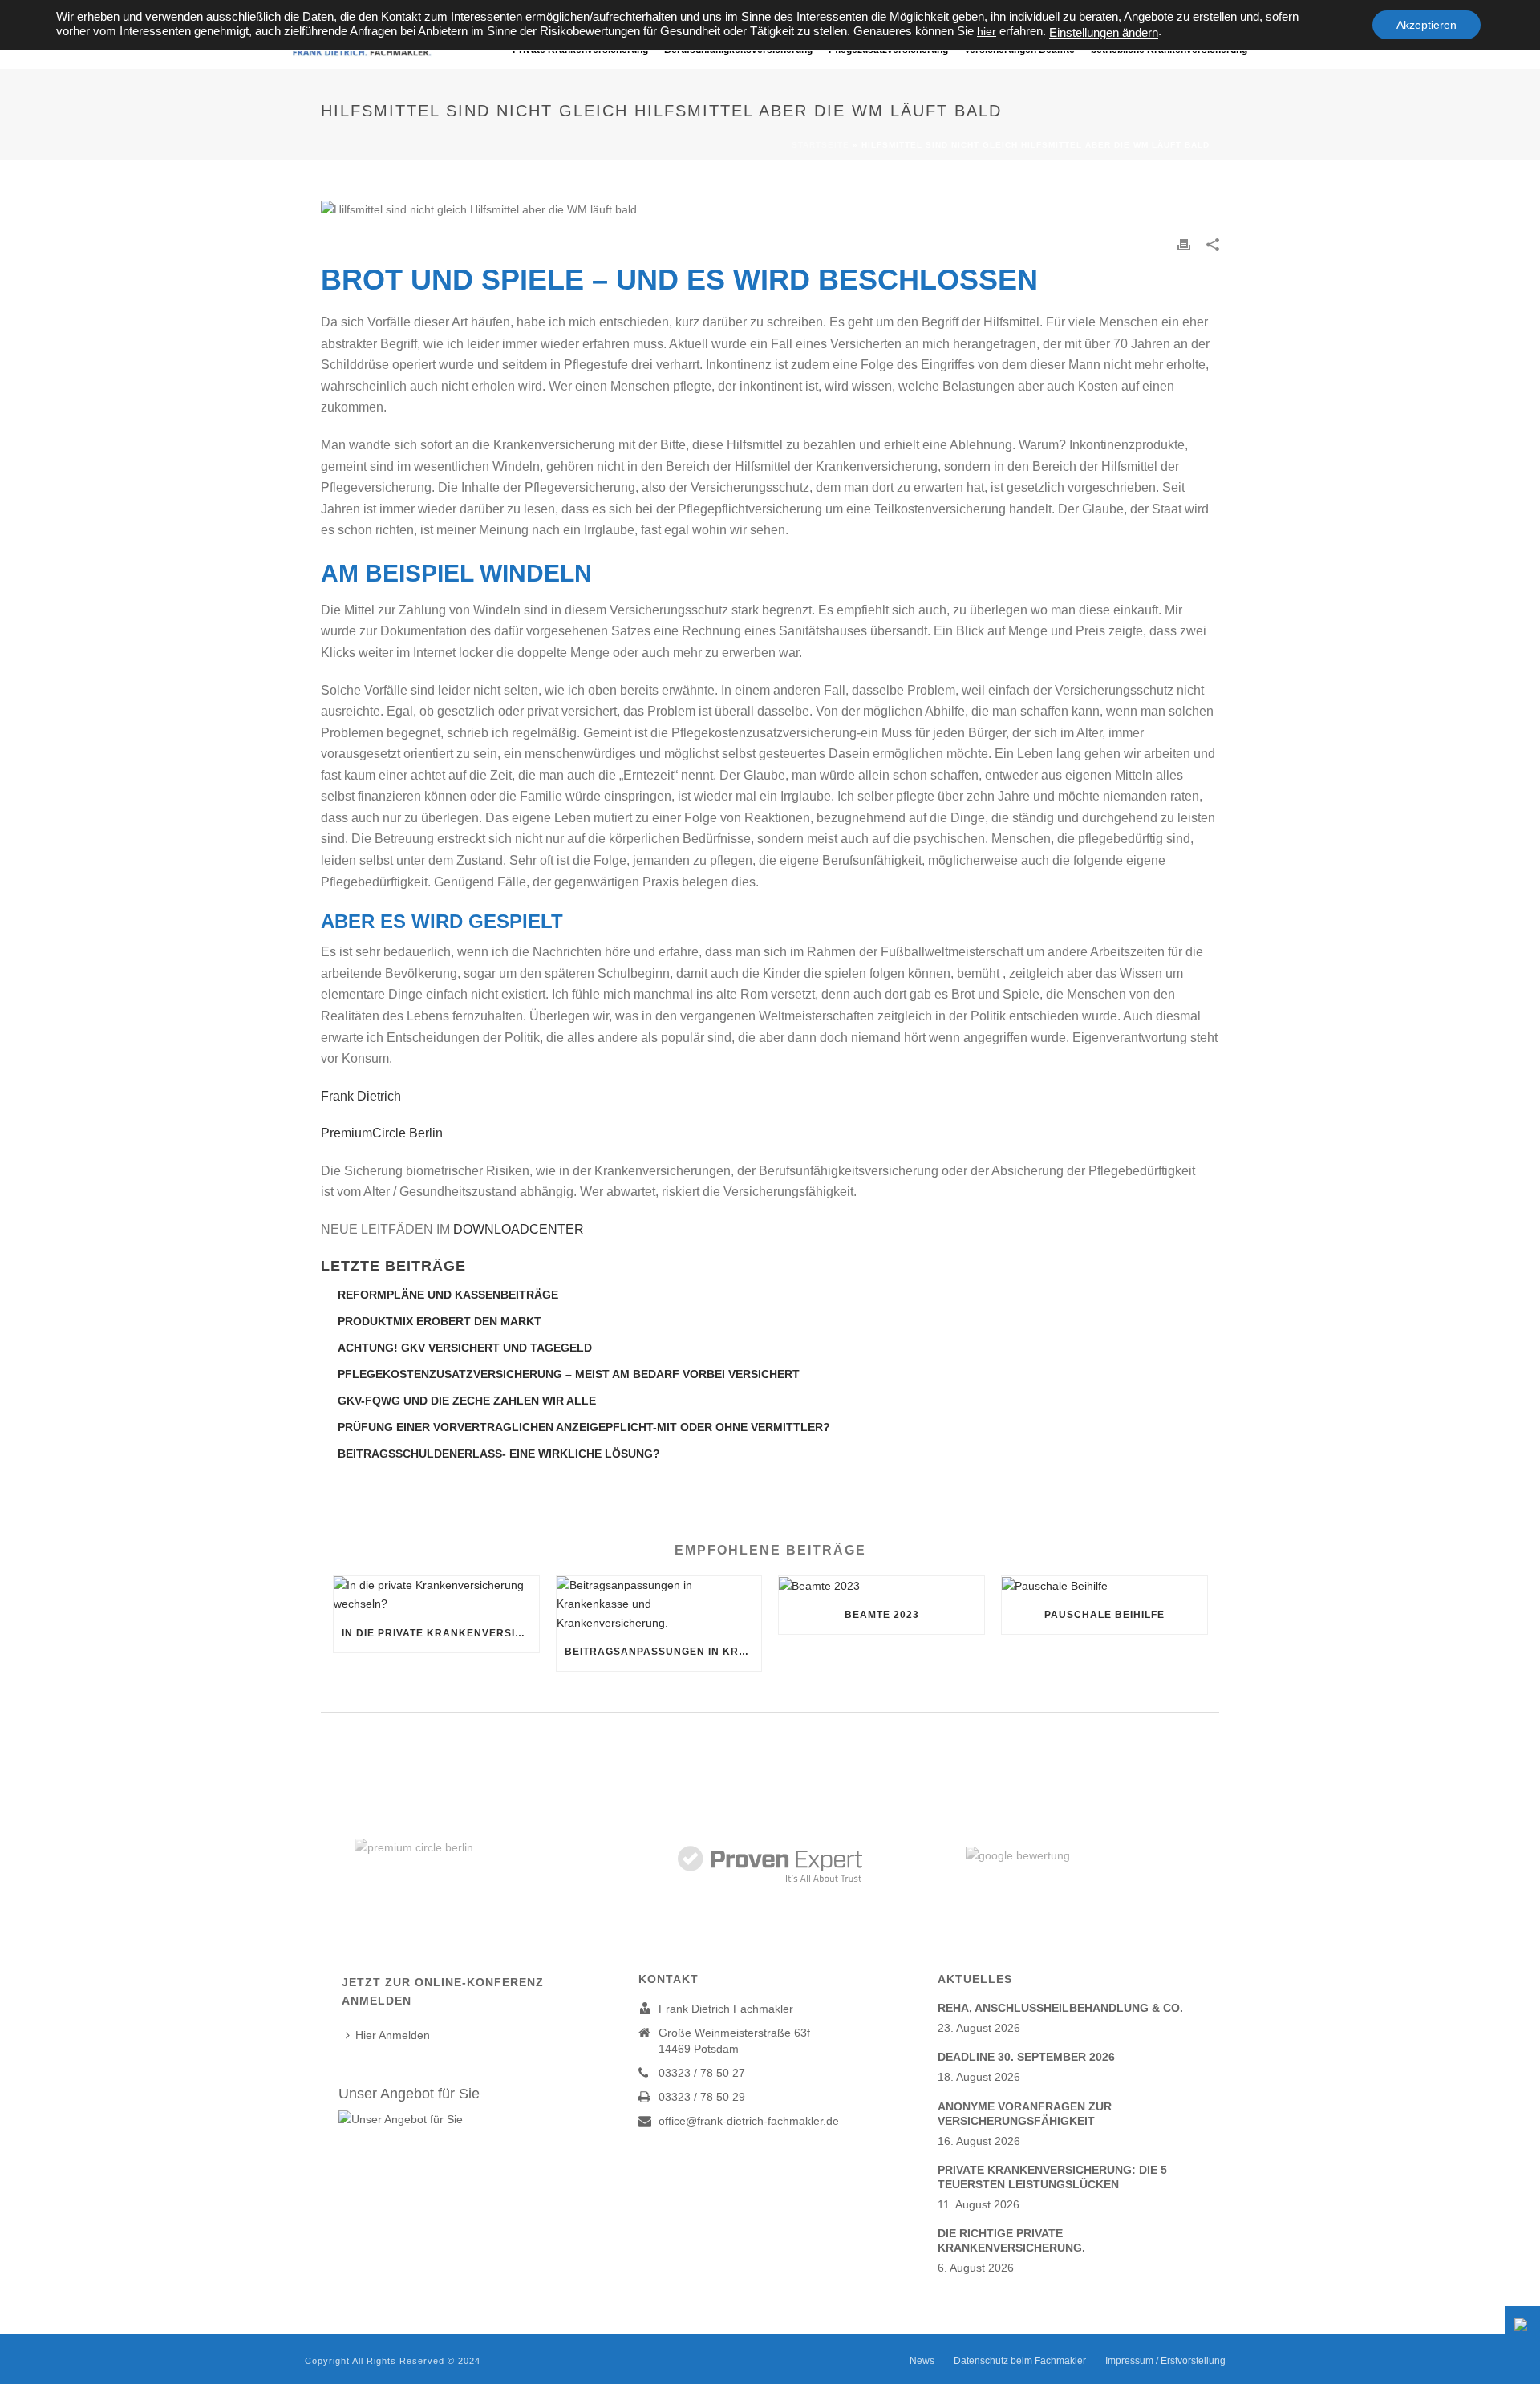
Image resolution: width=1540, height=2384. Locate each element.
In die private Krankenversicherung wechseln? (440, 1633)
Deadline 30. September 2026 (1026, 2057)
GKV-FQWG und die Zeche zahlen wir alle (467, 1401)
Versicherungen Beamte (1019, 50)
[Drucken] (1184, 244)
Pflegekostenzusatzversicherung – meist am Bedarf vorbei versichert (569, 1374)
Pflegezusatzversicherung (888, 50)
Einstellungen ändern (1104, 33)
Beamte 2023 (882, 1615)
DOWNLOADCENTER (519, 1229)
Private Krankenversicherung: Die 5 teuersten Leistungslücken (1052, 2177)
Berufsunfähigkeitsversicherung (738, 50)
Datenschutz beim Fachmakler (1020, 2361)
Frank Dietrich (366, 1096)
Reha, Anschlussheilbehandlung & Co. (1060, 2008)
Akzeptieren (1427, 25)
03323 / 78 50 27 (702, 2073)
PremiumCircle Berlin (382, 1133)
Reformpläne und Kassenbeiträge (448, 1295)
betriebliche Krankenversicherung (1169, 50)
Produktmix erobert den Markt (440, 1321)
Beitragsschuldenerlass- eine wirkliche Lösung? (499, 1454)
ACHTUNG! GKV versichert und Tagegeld (465, 1348)
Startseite (821, 145)
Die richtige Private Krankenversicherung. (1011, 2240)
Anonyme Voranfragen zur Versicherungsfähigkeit (1025, 2114)
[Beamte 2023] (881, 1586)
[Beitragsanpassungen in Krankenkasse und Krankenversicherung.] (659, 1604)
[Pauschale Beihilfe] (1104, 1586)
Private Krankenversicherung (580, 50)
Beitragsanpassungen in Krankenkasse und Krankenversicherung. (663, 1652)
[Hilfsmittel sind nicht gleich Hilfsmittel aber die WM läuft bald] (770, 209)
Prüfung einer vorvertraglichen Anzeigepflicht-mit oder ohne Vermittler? (584, 1427)
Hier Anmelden (393, 2035)
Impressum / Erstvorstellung (1165, 2361)
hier (987, 31)
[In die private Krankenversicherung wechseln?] (436, 1595)
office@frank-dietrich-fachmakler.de (749, 2121)
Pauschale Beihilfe (1104, 1615)
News (922, 2361)
